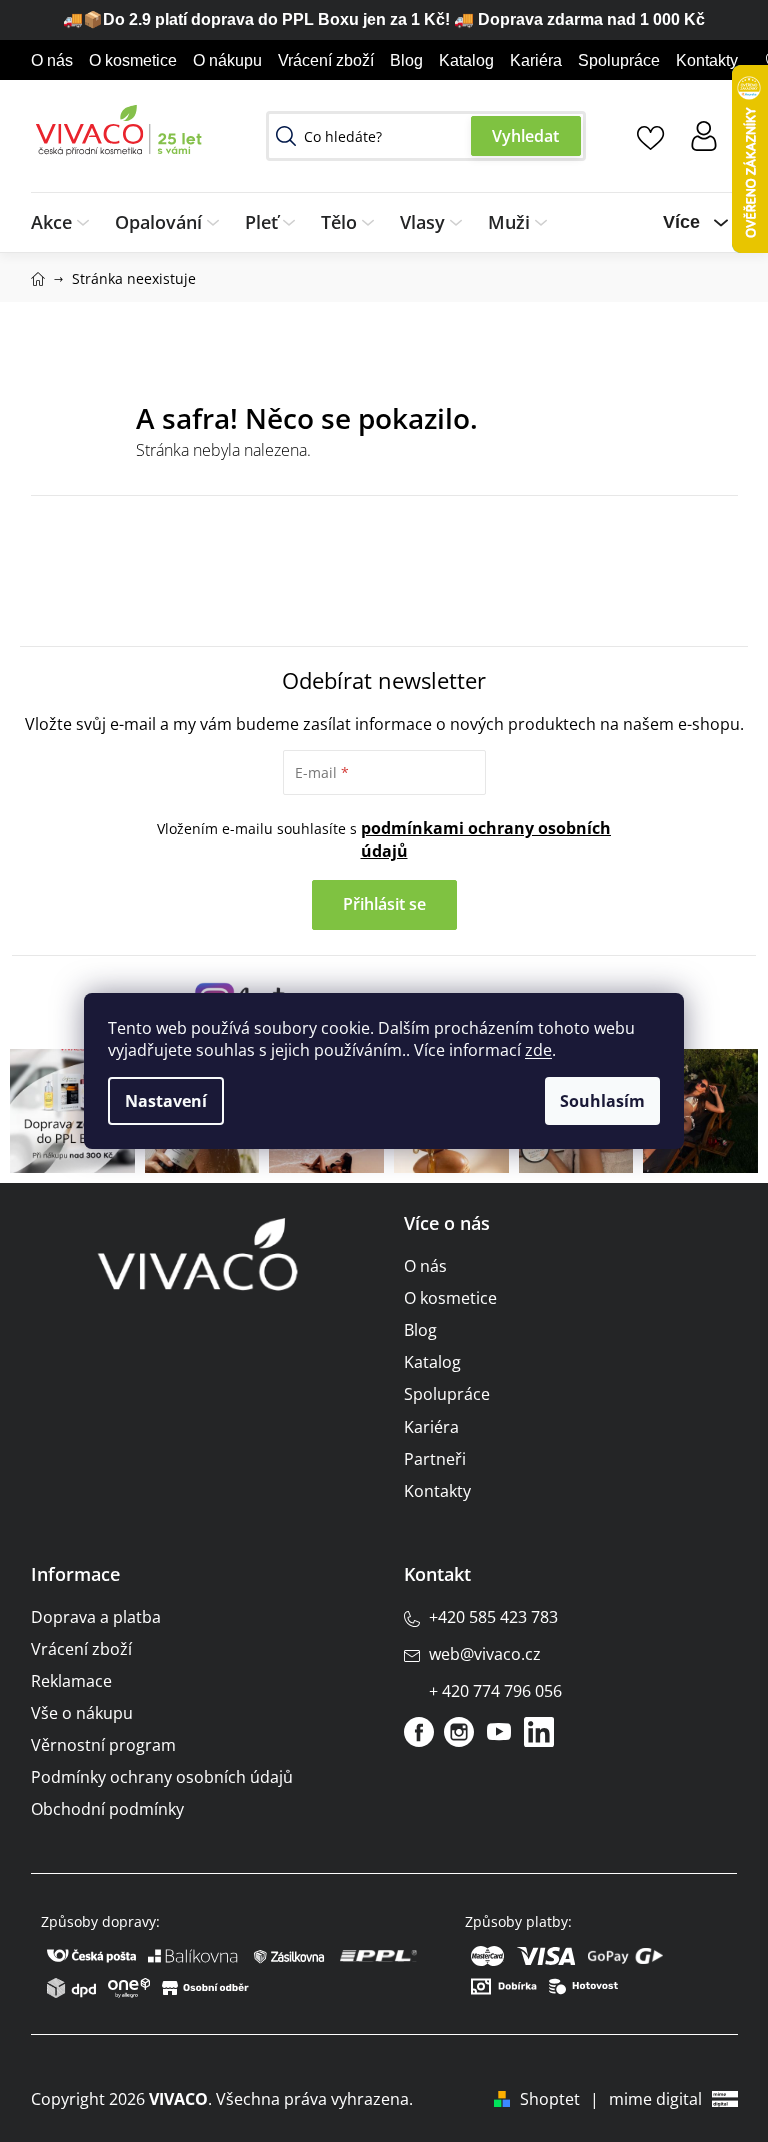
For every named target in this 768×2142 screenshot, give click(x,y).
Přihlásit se (384, 904)
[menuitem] (66, 222)
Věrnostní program (103, 1745)
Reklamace (71, 1681)
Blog (406, 60)
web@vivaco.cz (485, 1654)
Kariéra (536, 60)
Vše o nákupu (82, 1713)
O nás (52, 60)
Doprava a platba (96, 1617)
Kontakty (707, 60)
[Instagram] (459, 1732)
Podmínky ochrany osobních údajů (162, 1777)
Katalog (466, 60)
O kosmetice (133, 60)
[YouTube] (499, 1732)
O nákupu (227, 60)
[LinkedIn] (539, 1732)
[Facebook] (419, 1732)
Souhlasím (602, 1101)
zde (538, 1050)
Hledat (526, 136)
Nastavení (166, 1101)
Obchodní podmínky (107, 1809)
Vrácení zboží (326, 60)
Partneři (435, 1459)
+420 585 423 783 (493, 1617)
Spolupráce (619, 60)
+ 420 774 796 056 (495, 1691)
